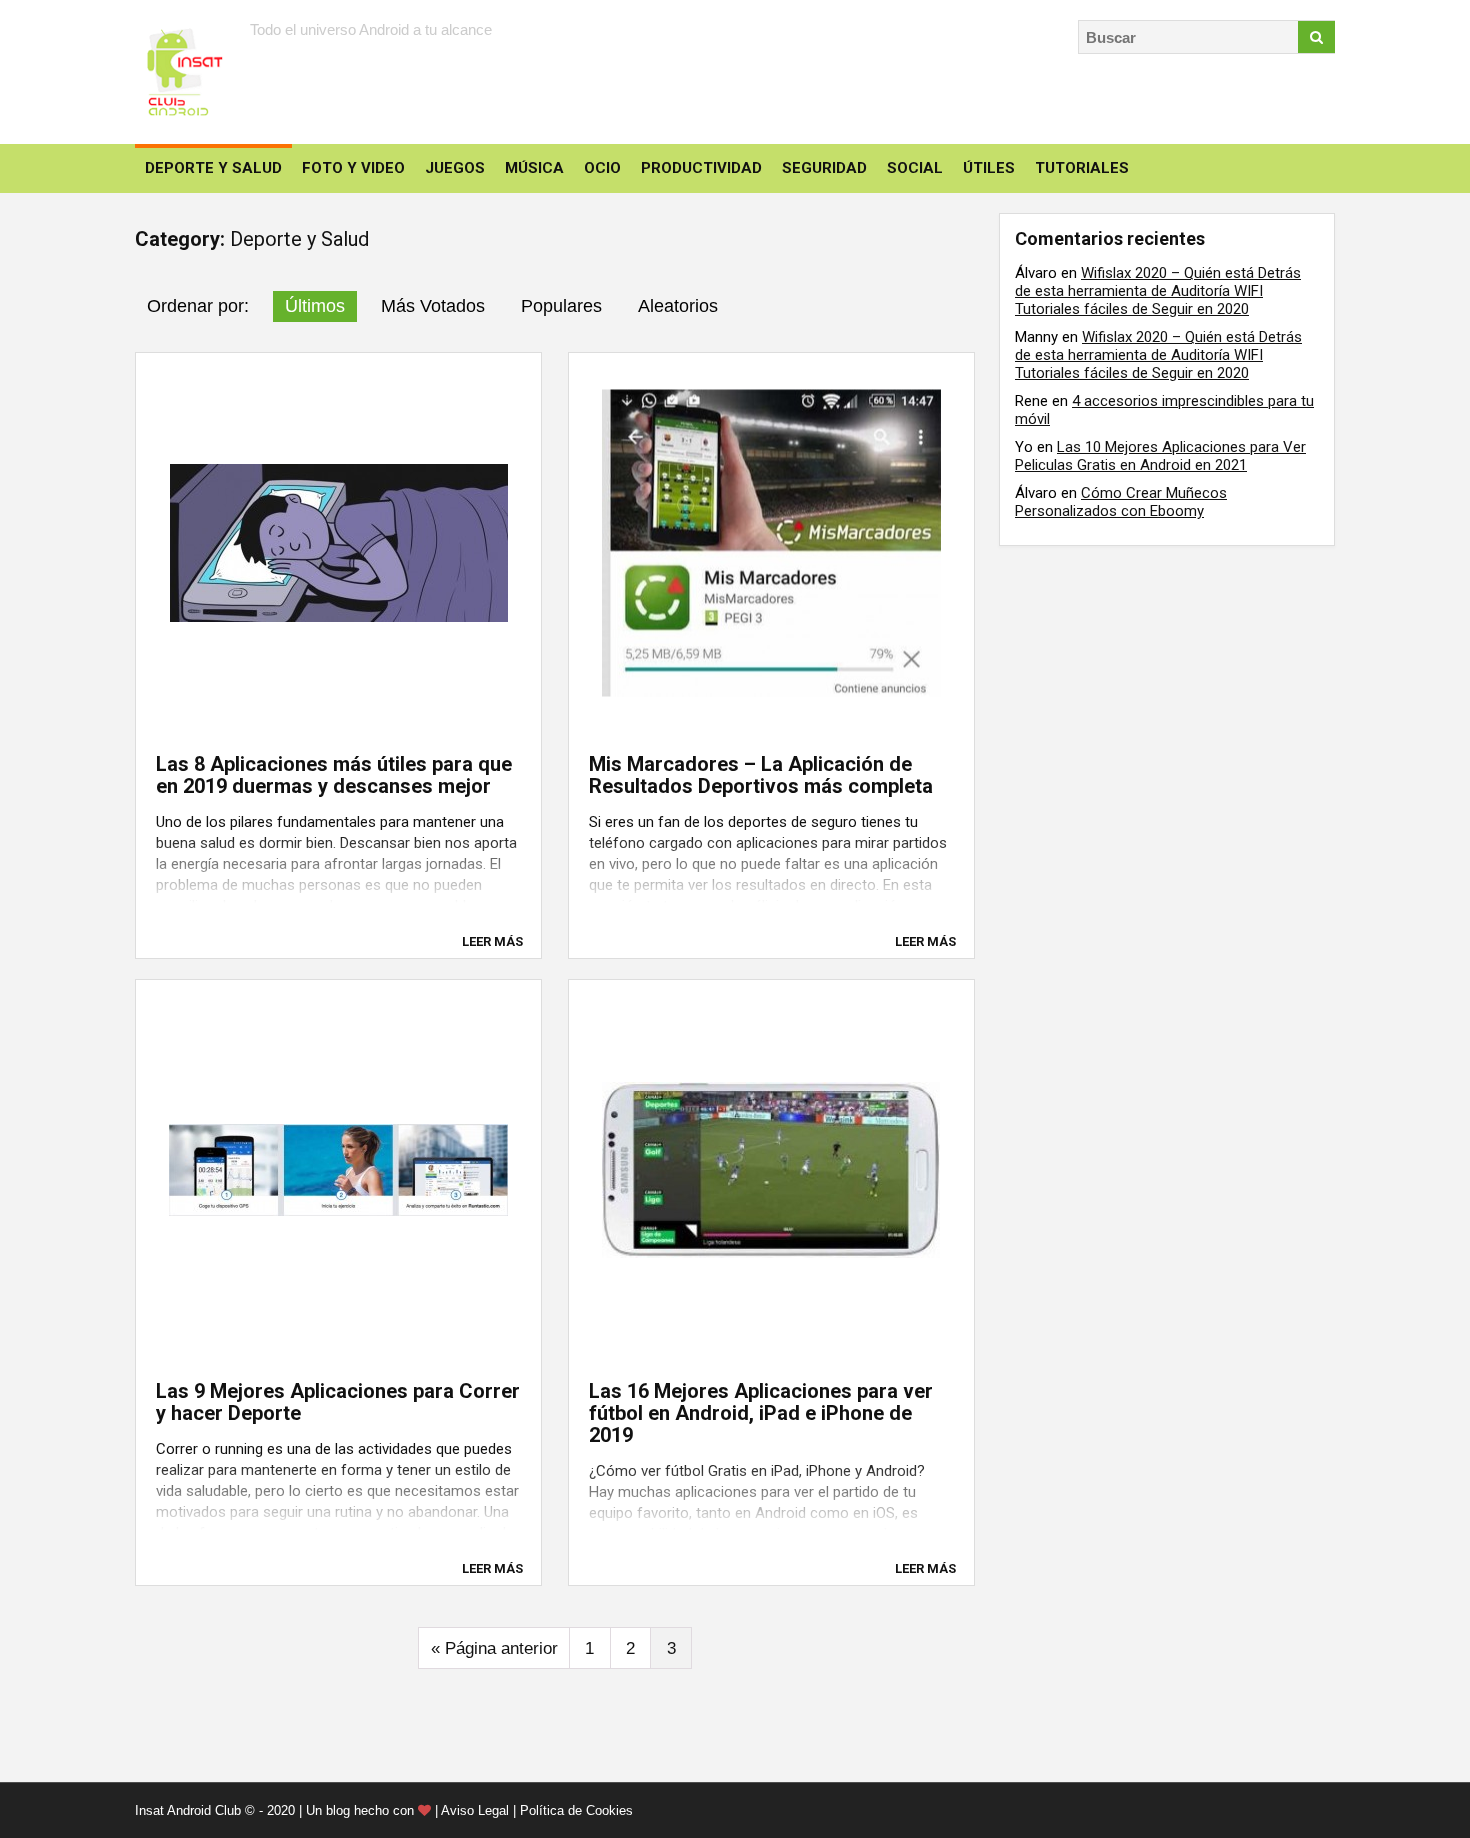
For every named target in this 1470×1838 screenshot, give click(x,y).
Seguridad (824, 168)
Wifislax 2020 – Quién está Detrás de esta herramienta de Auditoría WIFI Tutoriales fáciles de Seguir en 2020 (1158, 291)
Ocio (602, 168)
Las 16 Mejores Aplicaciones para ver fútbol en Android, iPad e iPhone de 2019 (761, 1413)
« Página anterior (494, 1648)
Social (915, 168)
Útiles (989, 168)
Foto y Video (353, 168)
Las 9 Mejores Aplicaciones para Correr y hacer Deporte (338, 1402)
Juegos (455, 168)
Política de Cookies (576, 1810)
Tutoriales (1082, 168)
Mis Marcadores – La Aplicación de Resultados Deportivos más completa (761, 775)
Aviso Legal (475, 1810)
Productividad (701, 168)
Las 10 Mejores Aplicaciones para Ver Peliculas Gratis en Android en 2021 (1160, 456)
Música (534, 168)
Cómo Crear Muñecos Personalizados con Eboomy (1121, 502)
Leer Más (492, 941)
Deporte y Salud (213, 168)
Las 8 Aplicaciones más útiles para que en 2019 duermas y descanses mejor (334, 775)
